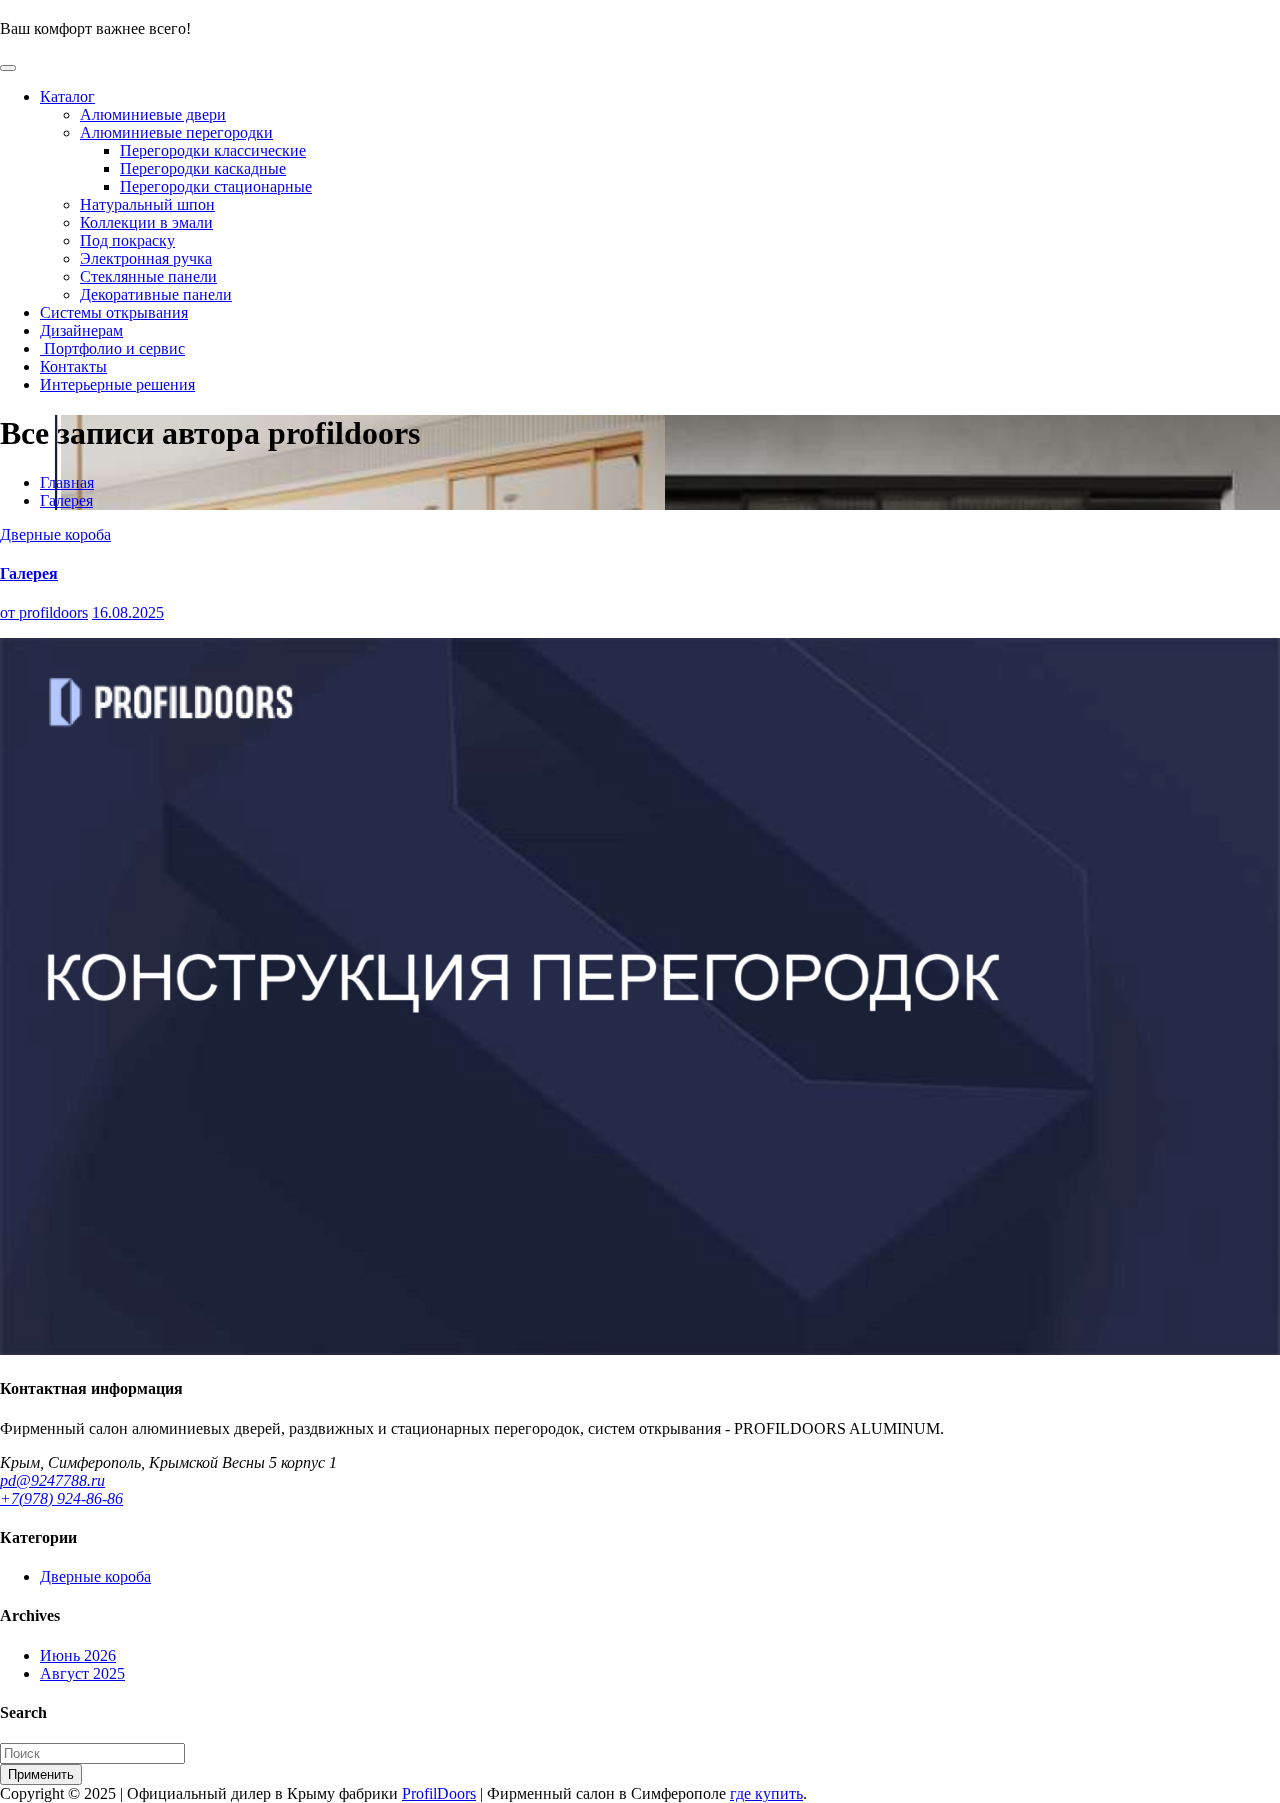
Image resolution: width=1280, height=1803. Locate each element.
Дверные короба (55, 534)
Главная (67, 482)
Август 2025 (82, 1673)
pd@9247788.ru (52, 1480)
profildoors (44, 612)
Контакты (73, 366)
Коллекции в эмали (146, 222)
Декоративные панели (156, 294)
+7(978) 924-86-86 (61, 1498)
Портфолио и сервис (112, 348)
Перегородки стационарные (216, 186)
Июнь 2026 (78, 1655)
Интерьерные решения (117, 384)
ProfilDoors (439, 1793)
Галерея (66, 500)
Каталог (67, 96)
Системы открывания (114, 312)
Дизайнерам (81, 330)
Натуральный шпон (147, 204)
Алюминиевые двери (153, 114)
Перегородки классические (213, 150)
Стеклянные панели (148, 276)
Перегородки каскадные (203, 168)
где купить (766, 1793)
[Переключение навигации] (8, 68)
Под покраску (127, 240)
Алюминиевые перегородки (176, 132)
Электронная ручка (146, 258)
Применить (41, 1774)
